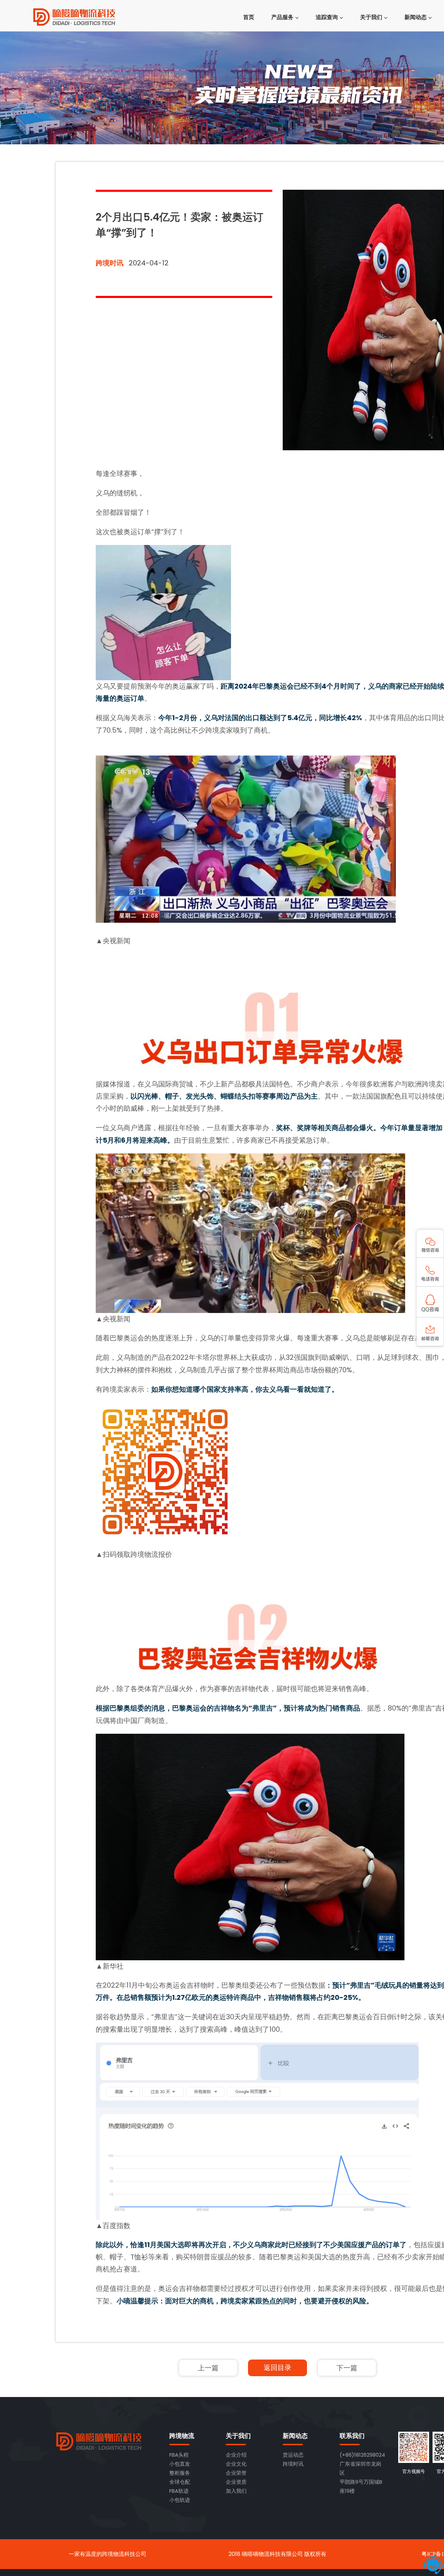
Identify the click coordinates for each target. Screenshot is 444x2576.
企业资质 (236, 2482)
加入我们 (236, 2491)
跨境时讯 (110, 263)
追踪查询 (327, 17)
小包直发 (180, 2464)
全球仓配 (180, 2482)
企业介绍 (236, 2455)
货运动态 (293, 2455)
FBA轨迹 (179, 2491)
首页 (249, 17)
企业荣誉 (236, 2473)
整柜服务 (180, 2473)
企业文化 (236, 2464)
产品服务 (282, 17)
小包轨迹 (180, 2500)
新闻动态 (416, 17)
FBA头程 (179, 2455)
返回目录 (277, 2368)
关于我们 (371, 17)
